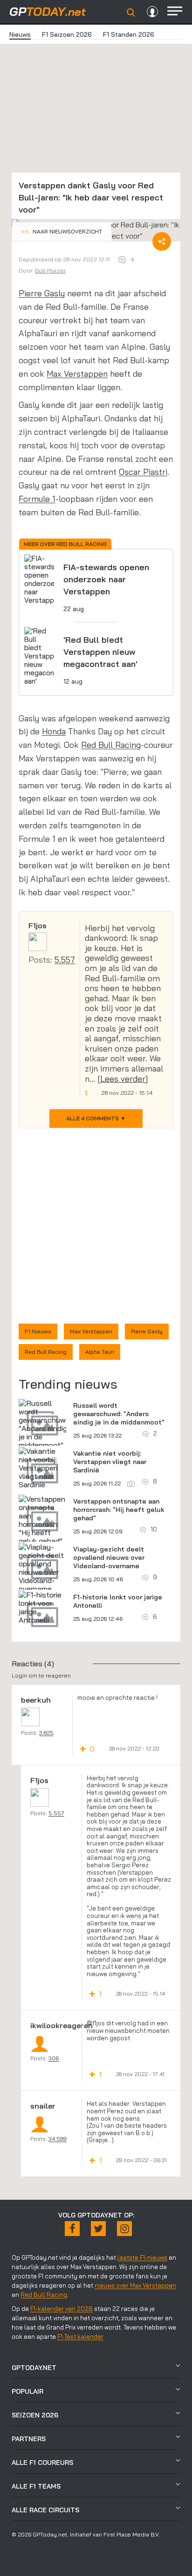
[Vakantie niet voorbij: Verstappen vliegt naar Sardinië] (42, 1468)
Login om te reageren (41, 1675)
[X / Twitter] (98, 2229)
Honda (54, 731)
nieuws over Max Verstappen (135, 2285)
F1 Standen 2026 (129, 34)
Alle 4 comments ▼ (96, 1118)
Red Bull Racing (111, 745)
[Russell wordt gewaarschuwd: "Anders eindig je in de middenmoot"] (45, 1424)
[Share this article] (162, 241)
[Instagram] (124, 2229)
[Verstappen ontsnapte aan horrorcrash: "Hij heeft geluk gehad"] (42, 1520)
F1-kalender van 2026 (62, 2309)
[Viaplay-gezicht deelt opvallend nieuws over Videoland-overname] (42, 1568)
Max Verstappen (77, 374)
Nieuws (20, 34)
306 (54, 2058)
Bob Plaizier (50, 270)
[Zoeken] (131, 13)
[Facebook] (72, 2229)
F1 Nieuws (38, 1331)
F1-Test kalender (80, 2336)
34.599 (58, 2139)
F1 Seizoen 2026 (67, 34)
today (48, 11)
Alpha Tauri (100, 1352)
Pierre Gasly (42, 293)
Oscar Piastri (143, 472)
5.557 (65, 960)
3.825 (46, 1733)
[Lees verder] (123, 1079)
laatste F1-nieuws (142, 2257)
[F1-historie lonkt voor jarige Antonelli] (42, 1607)
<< (62, 231)
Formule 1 (37, 499)
